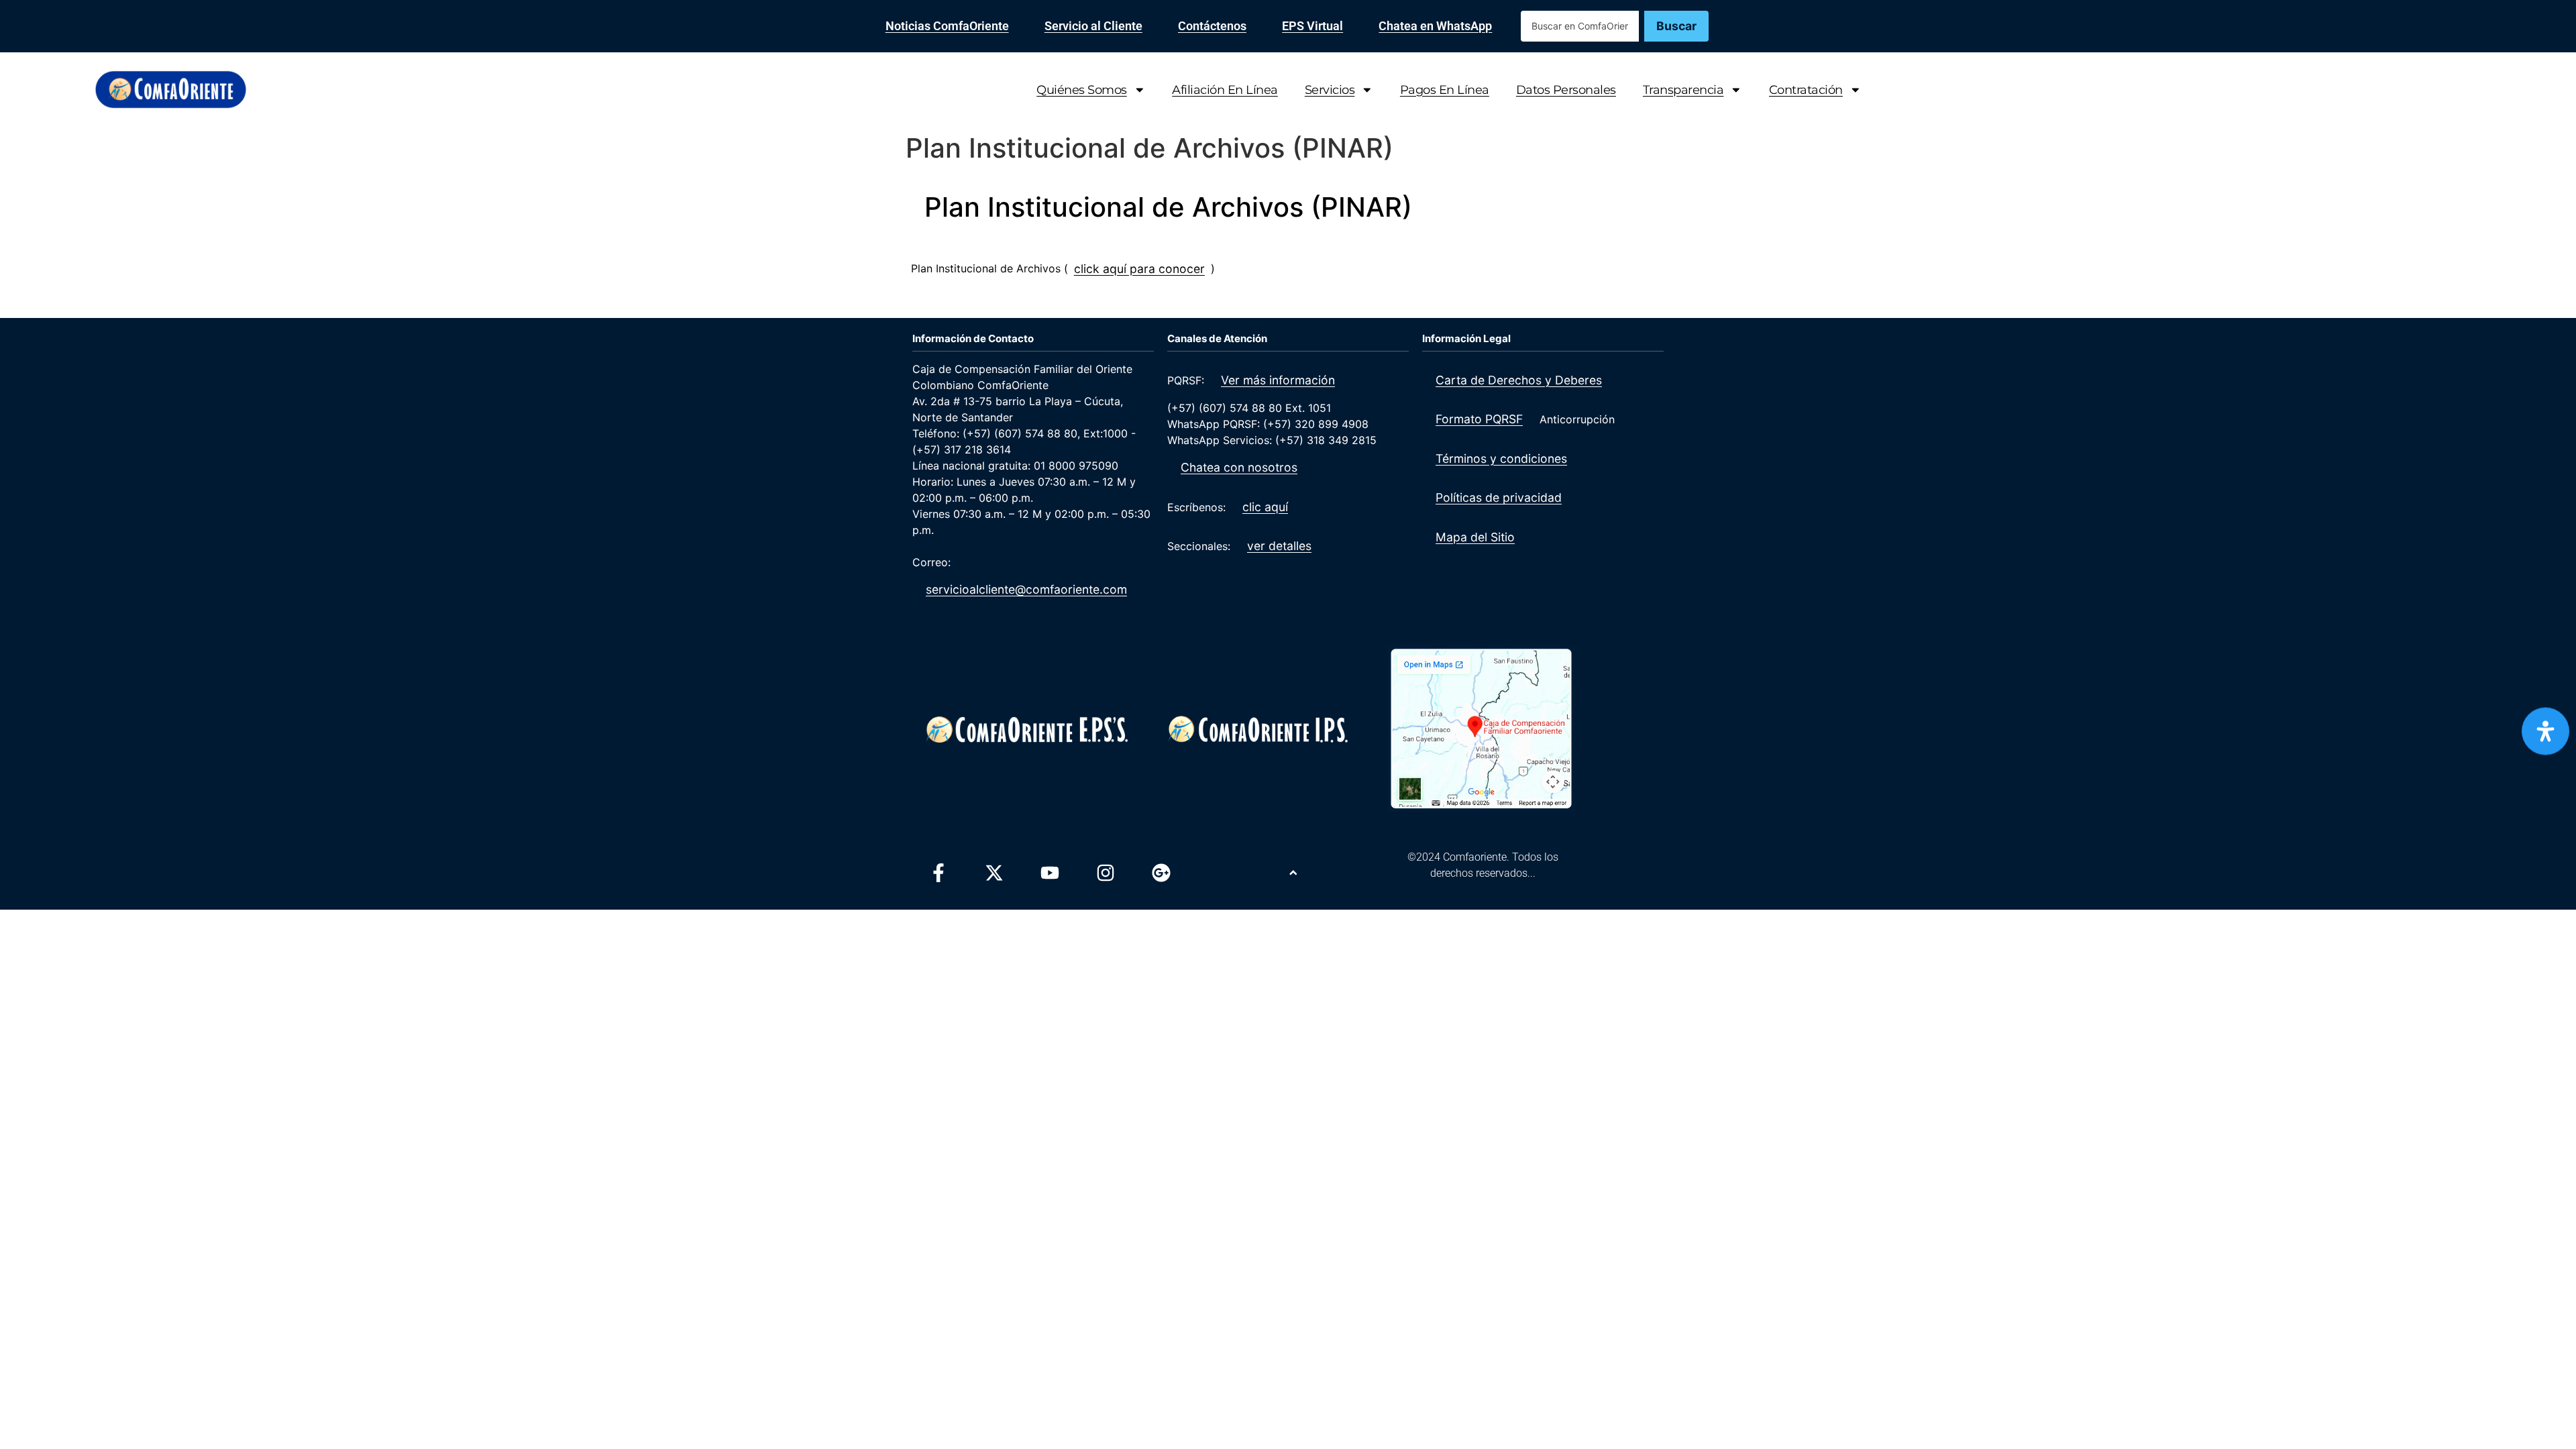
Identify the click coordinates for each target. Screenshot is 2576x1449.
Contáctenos (1212, 26)
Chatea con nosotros (1239, 467)
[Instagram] (1106, 873)
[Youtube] (1050, 873)
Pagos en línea (1445, 90)
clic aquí (1265, 507)
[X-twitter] (994, 873)
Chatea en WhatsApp (1435, 26)
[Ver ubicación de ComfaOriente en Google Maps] (1481, 729)
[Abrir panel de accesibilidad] (2545, 732)
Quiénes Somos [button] (1082, 90)
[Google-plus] (1161, 873)
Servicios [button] (1330, 90)
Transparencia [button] (1683, 90)
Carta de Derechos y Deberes (1519, 380)
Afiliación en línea (1225, 90)
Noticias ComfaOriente (947, 26)
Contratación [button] (1806, 90)
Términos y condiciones (1501, 459)
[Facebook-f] (938, 873)
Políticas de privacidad (1499, 497)
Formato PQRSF (1479, 419)
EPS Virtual (1312, 26)
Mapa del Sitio (1475, 537)
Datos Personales (1566, 90)
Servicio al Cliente (1093, 26)
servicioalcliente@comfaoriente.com (1026, 589)
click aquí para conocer (1139, 269)
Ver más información (1278, 380)
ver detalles (1279, 546)
